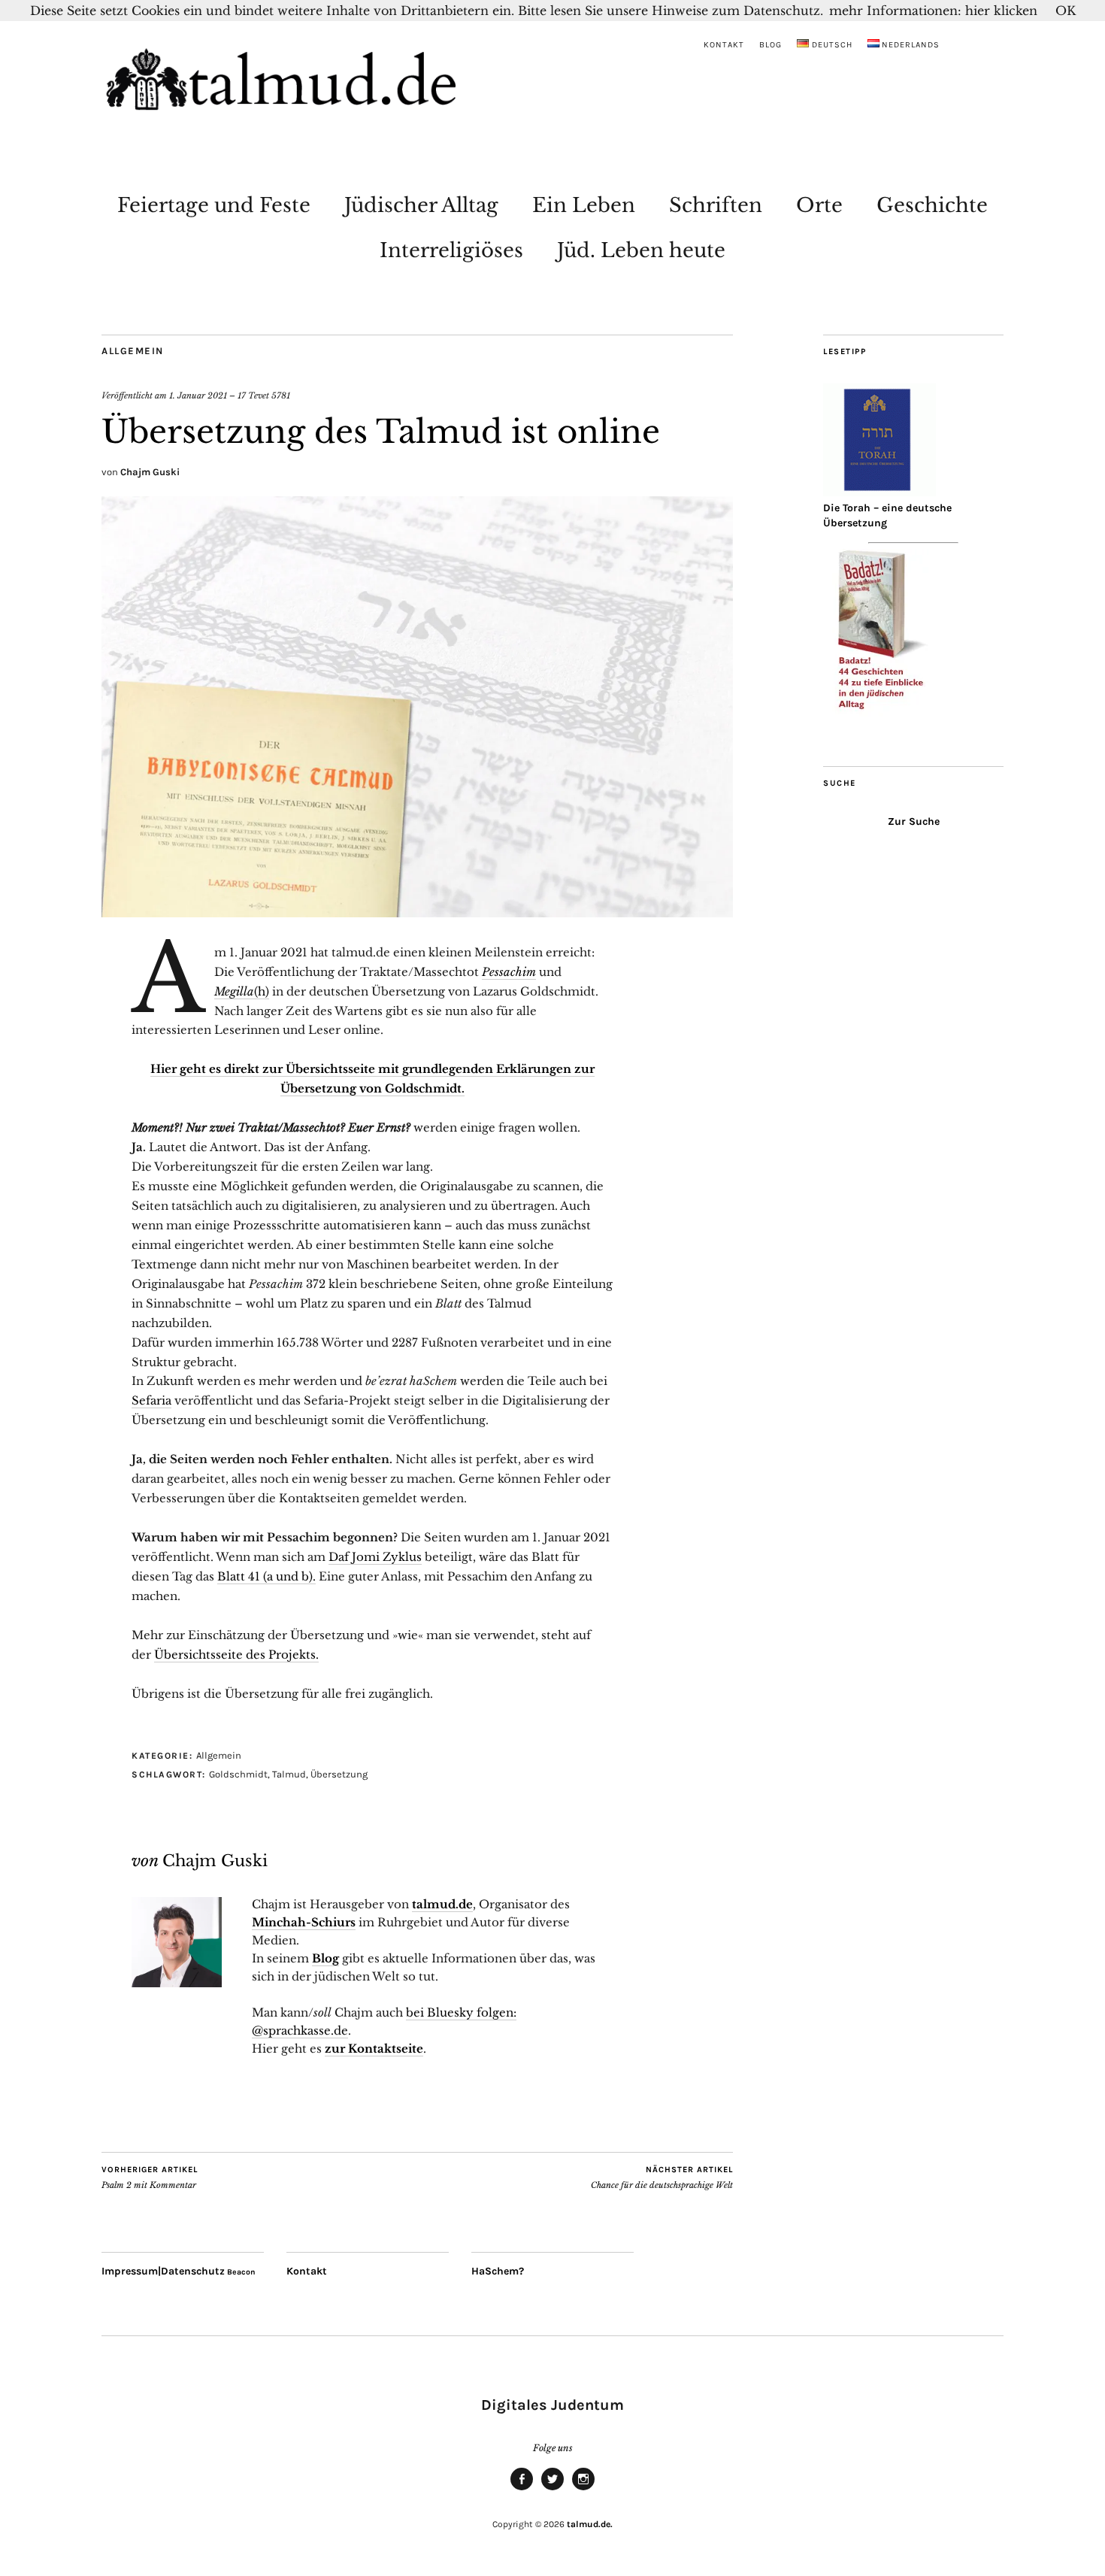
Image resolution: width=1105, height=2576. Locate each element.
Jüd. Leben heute (641, 250)
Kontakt (724, 45)
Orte (819, 205)
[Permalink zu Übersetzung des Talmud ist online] (417, 913)
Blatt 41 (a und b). (266, 1576)
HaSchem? (498, 2271)
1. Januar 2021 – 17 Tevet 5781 (230, 395)
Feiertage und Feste (214, 205)
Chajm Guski (150, 472)
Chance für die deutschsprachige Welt (662, 2178)
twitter (552, 2490)
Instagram (583, 2490)
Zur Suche (914, 821)
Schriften (716, 205)
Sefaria (151, 1400)
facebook (522, 2490)
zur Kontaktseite (374, 2049)
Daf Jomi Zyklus (375, 1557)
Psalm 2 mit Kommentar (150, 2178)
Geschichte (932, 205)
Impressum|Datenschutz (163, 2271)
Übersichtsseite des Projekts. (236, 1655)
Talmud (289, 1774)
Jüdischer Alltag (421, 205)
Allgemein (133, 351)
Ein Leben (584, 205)
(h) (242, 991)
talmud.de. (590, 2524)
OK (1066, 11)
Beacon (241, 2272)
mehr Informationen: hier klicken (933, 11)
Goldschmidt (238, 1774)
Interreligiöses (451, 250)
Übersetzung (339, 1774)
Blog (770, 45)
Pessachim (509, 972)
